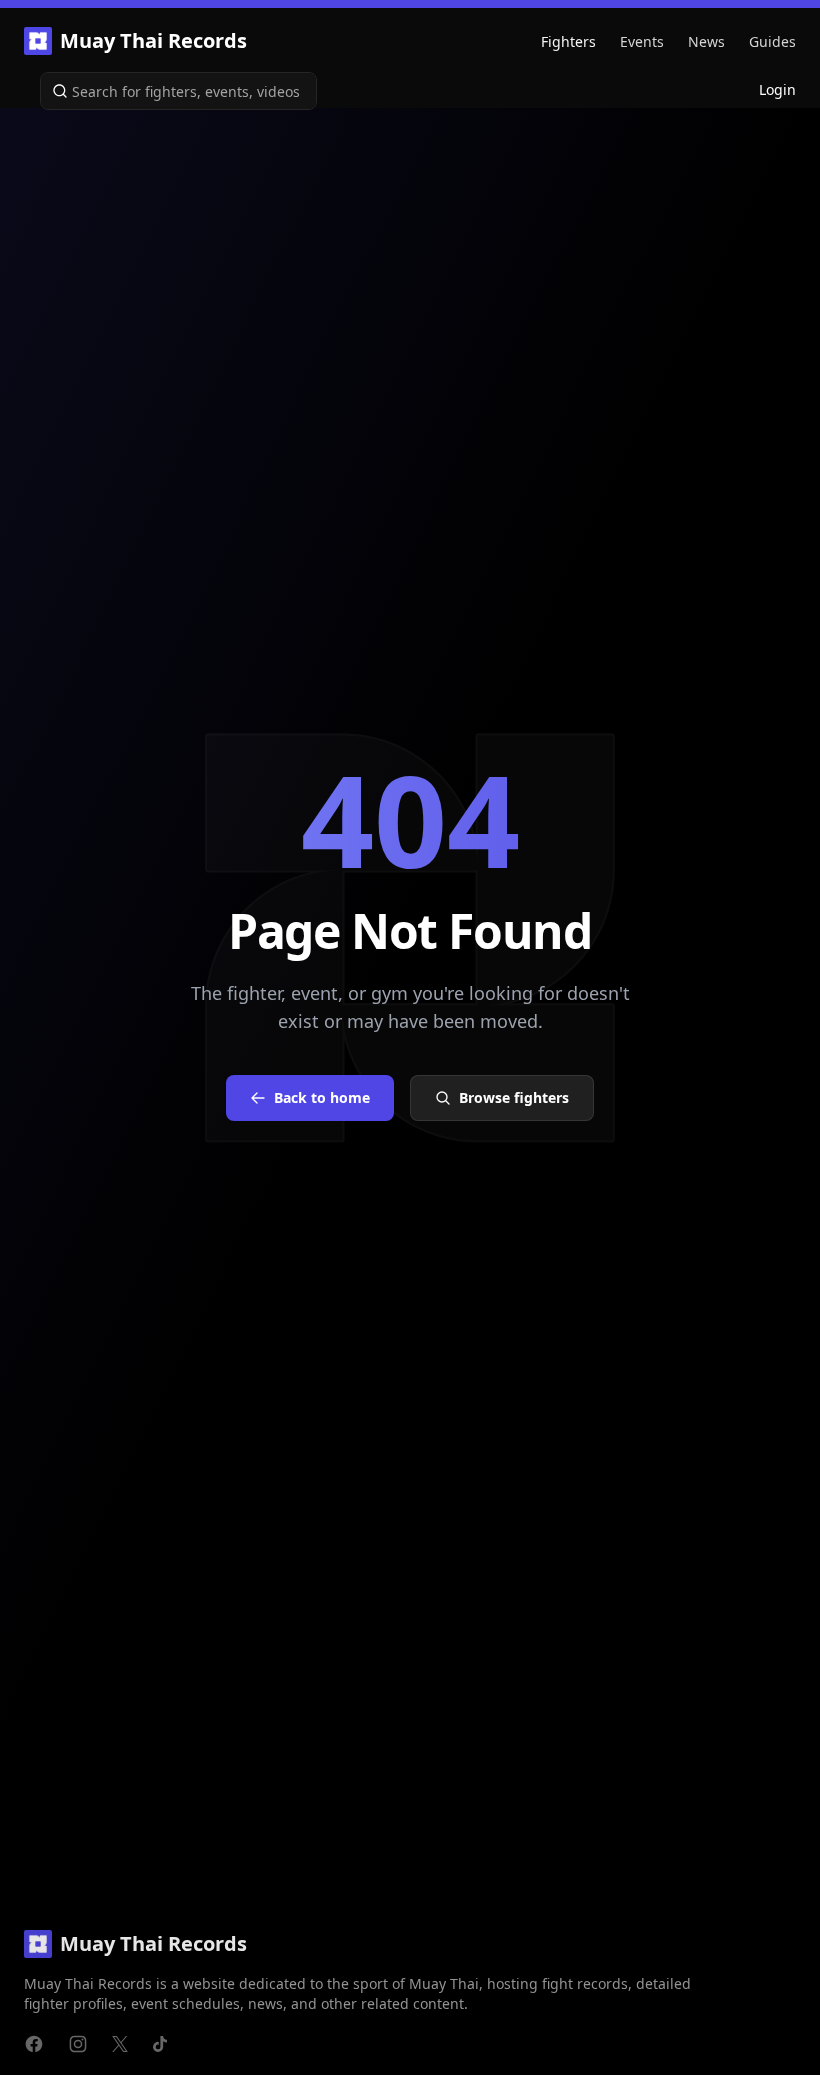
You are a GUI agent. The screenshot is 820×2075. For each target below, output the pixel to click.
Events (642, 41)
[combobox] (178, 91)
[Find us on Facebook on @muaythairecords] (34, 2044)
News (706, 41)
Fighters (568, 41)
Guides (772, 41)
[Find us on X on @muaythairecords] (120, 2044)
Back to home (322, 1097)
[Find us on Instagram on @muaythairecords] (78, 2044)
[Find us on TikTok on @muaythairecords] (160, 2044)
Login (777, 89)
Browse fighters (514, 1097)
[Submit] (56, 91)
